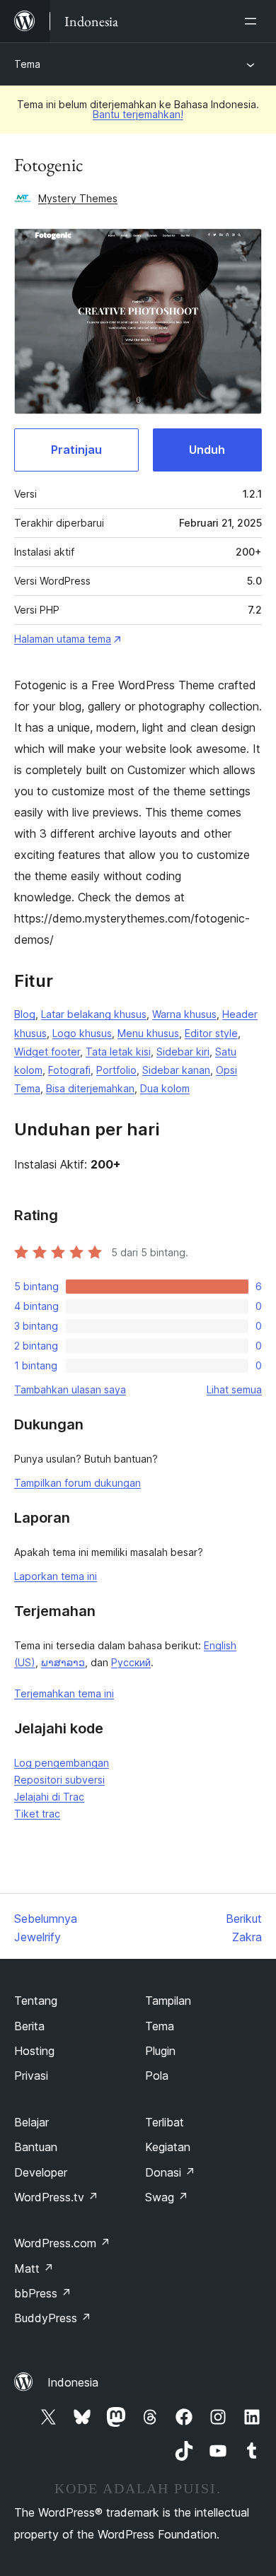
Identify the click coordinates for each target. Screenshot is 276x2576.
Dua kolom (165, 1088)
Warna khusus (184, 1014)
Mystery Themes (78, 198)
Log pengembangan (62, 1763)
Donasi (170, 2172)
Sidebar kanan (176, 1070)
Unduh (207, 450)
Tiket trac (37, 1814)
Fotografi (69, 1070)
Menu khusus (148, 1033)
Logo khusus (82, 1033)
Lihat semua (234, 1389)
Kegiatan (168, 2147)
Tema (27, 64)
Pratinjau (76, 450)
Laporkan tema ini (56, 1576)
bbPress (43, 2293)
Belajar (31, 2122)
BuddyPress (53, 2318)
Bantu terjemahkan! (138, 114)
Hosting (34, 2051)
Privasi (31, 2076)
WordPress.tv (56, 2197)
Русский (131, 1662)
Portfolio (116, 1070)
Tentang (36, 2001)
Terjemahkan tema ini (64, 1693)
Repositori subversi (59, 1780)
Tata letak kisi (118, 1052)
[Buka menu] (253, 21)
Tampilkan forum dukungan (77, 1483)
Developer (41, 2172)
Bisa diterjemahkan (90, 1088)
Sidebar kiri (183, 1052)
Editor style (211, 1033)
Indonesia (73, 2382)
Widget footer (47, 1052)
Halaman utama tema (63, 639)
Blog (25, 1014)
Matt (34, 2268)
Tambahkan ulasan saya (70, 1389)
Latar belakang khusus (94, 1014)
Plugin (160, 2051)
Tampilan (168, 2001)
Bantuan (36, 2147)
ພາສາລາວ (63, 1662)
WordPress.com (62, 2243)
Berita (29, 2026)
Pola (157, 2076)
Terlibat (165, 2122)
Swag (167, 2197)
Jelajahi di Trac (49, 1797)
